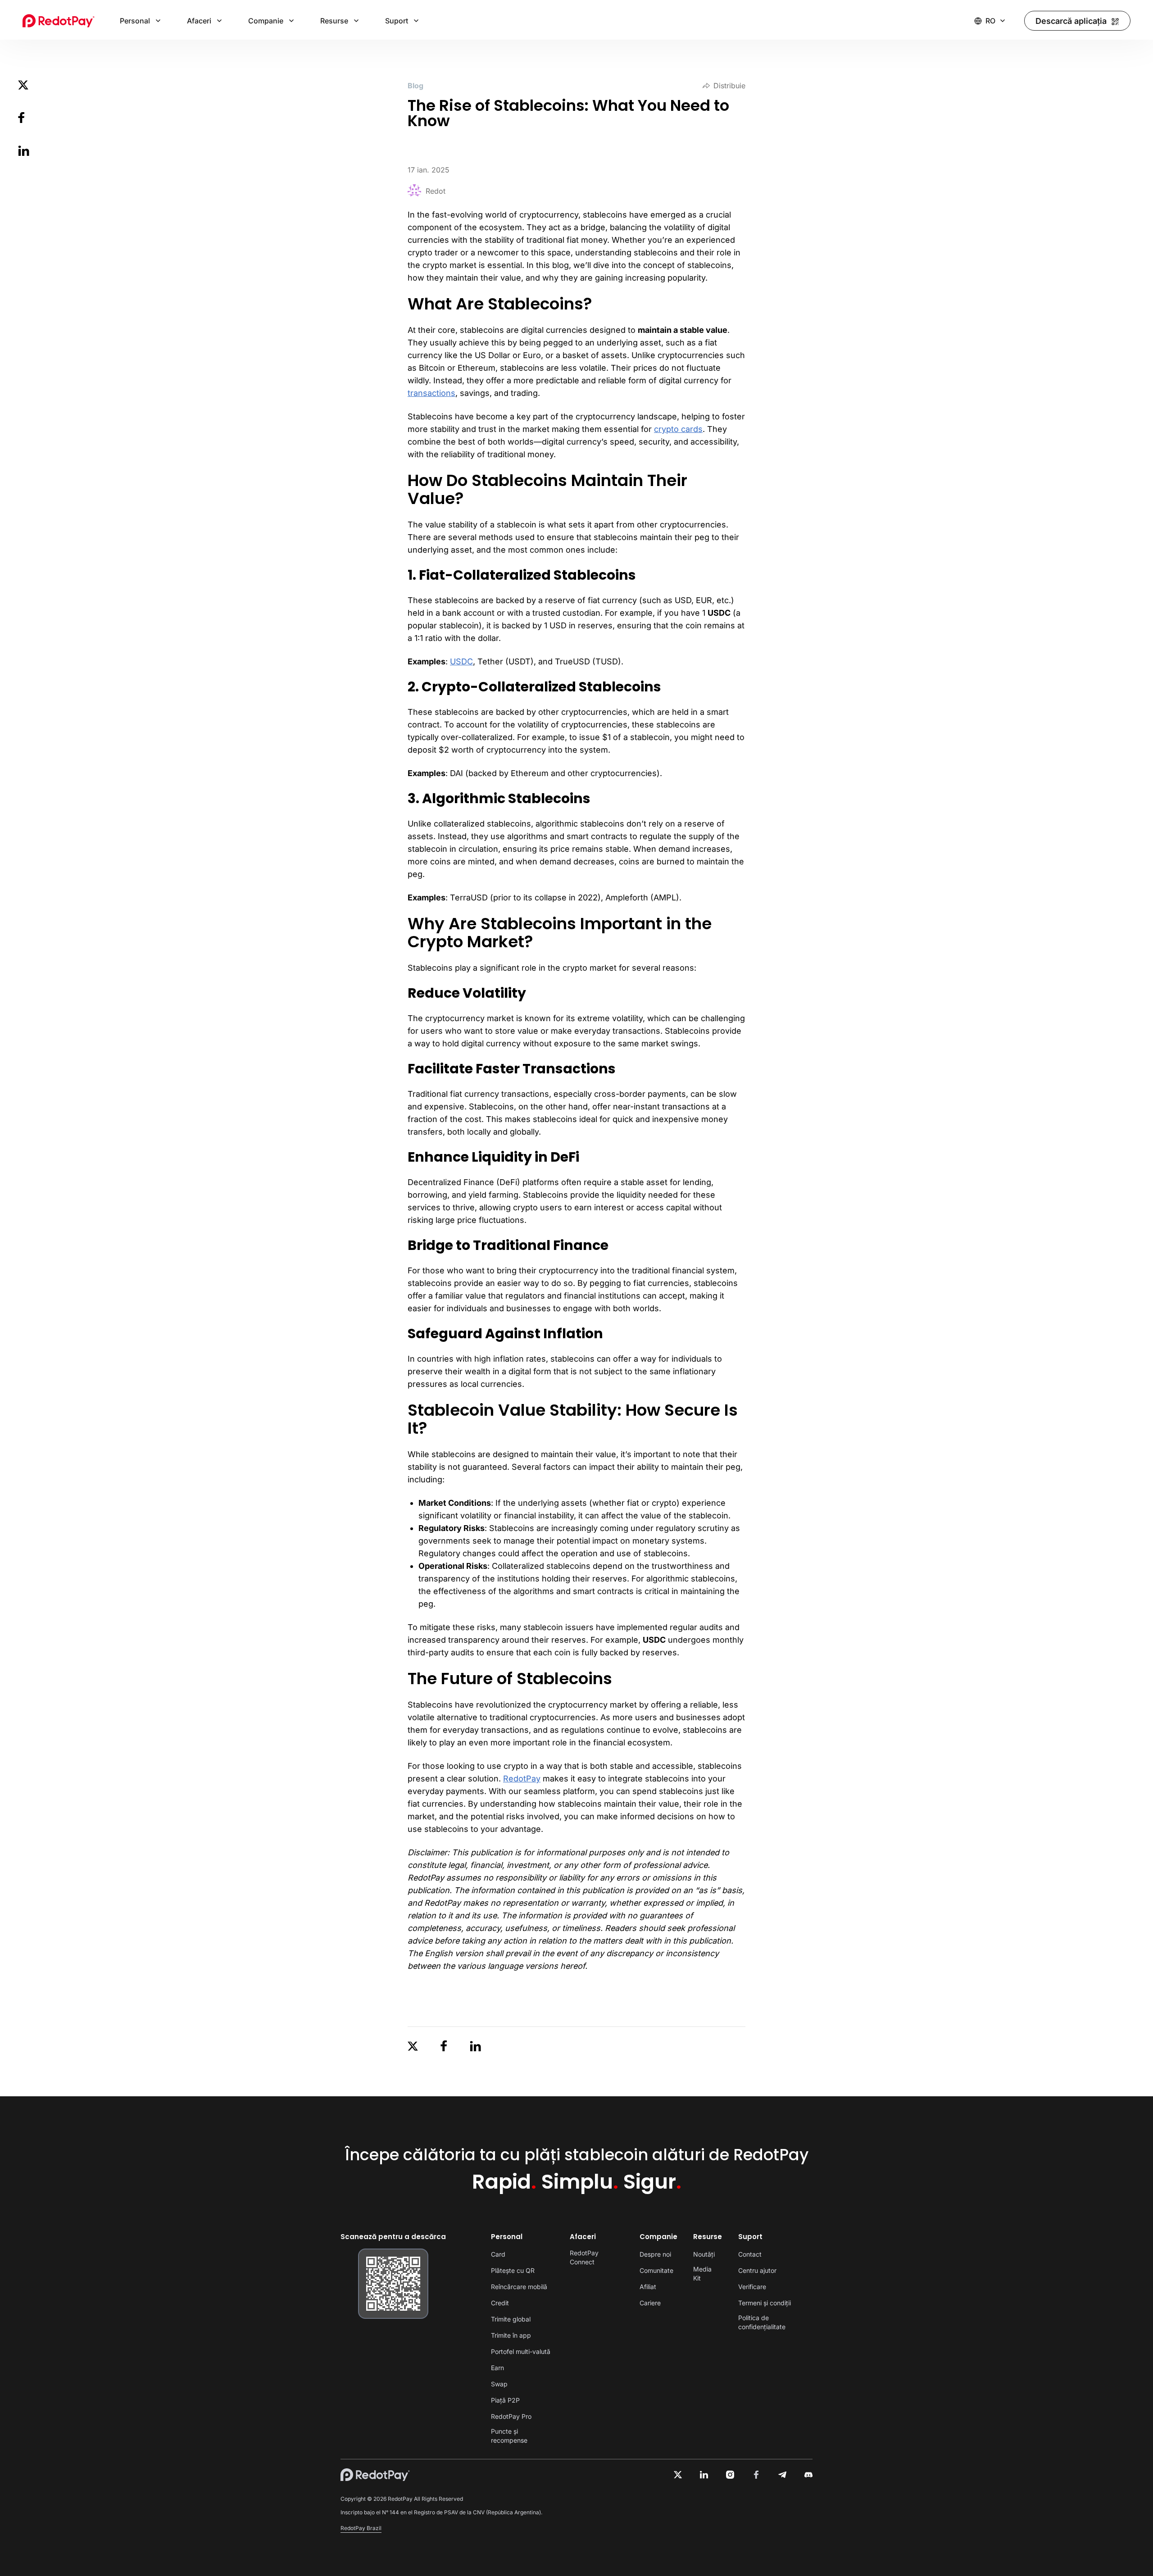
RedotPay (522, 1779)
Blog (415, 86)
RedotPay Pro (511, 2416)
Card (498, 2254)
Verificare (752, 2287)
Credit (500, 2303)
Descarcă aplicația (1071, 21)
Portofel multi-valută (521, 2351)
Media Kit (702, 2274)
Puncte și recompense (509, 2436)
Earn (497, 2368)
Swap (499, 2384)
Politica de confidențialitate (762, 2322)
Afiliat (648, 2287)
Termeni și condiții (765, 2303)
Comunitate (656, 2270)
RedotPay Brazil (361, 2528)
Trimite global (511, 2319)
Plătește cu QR (513, 2270)
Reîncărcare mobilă (519, 2287)
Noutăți (704, 2254)
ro (990, 21)
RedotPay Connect (584, 2257)
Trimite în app (511, 2335)
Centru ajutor (757, 2270)
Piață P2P (505, 2400)
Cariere (650, 2303)
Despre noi (655, 2254)
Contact (750, 2254)
